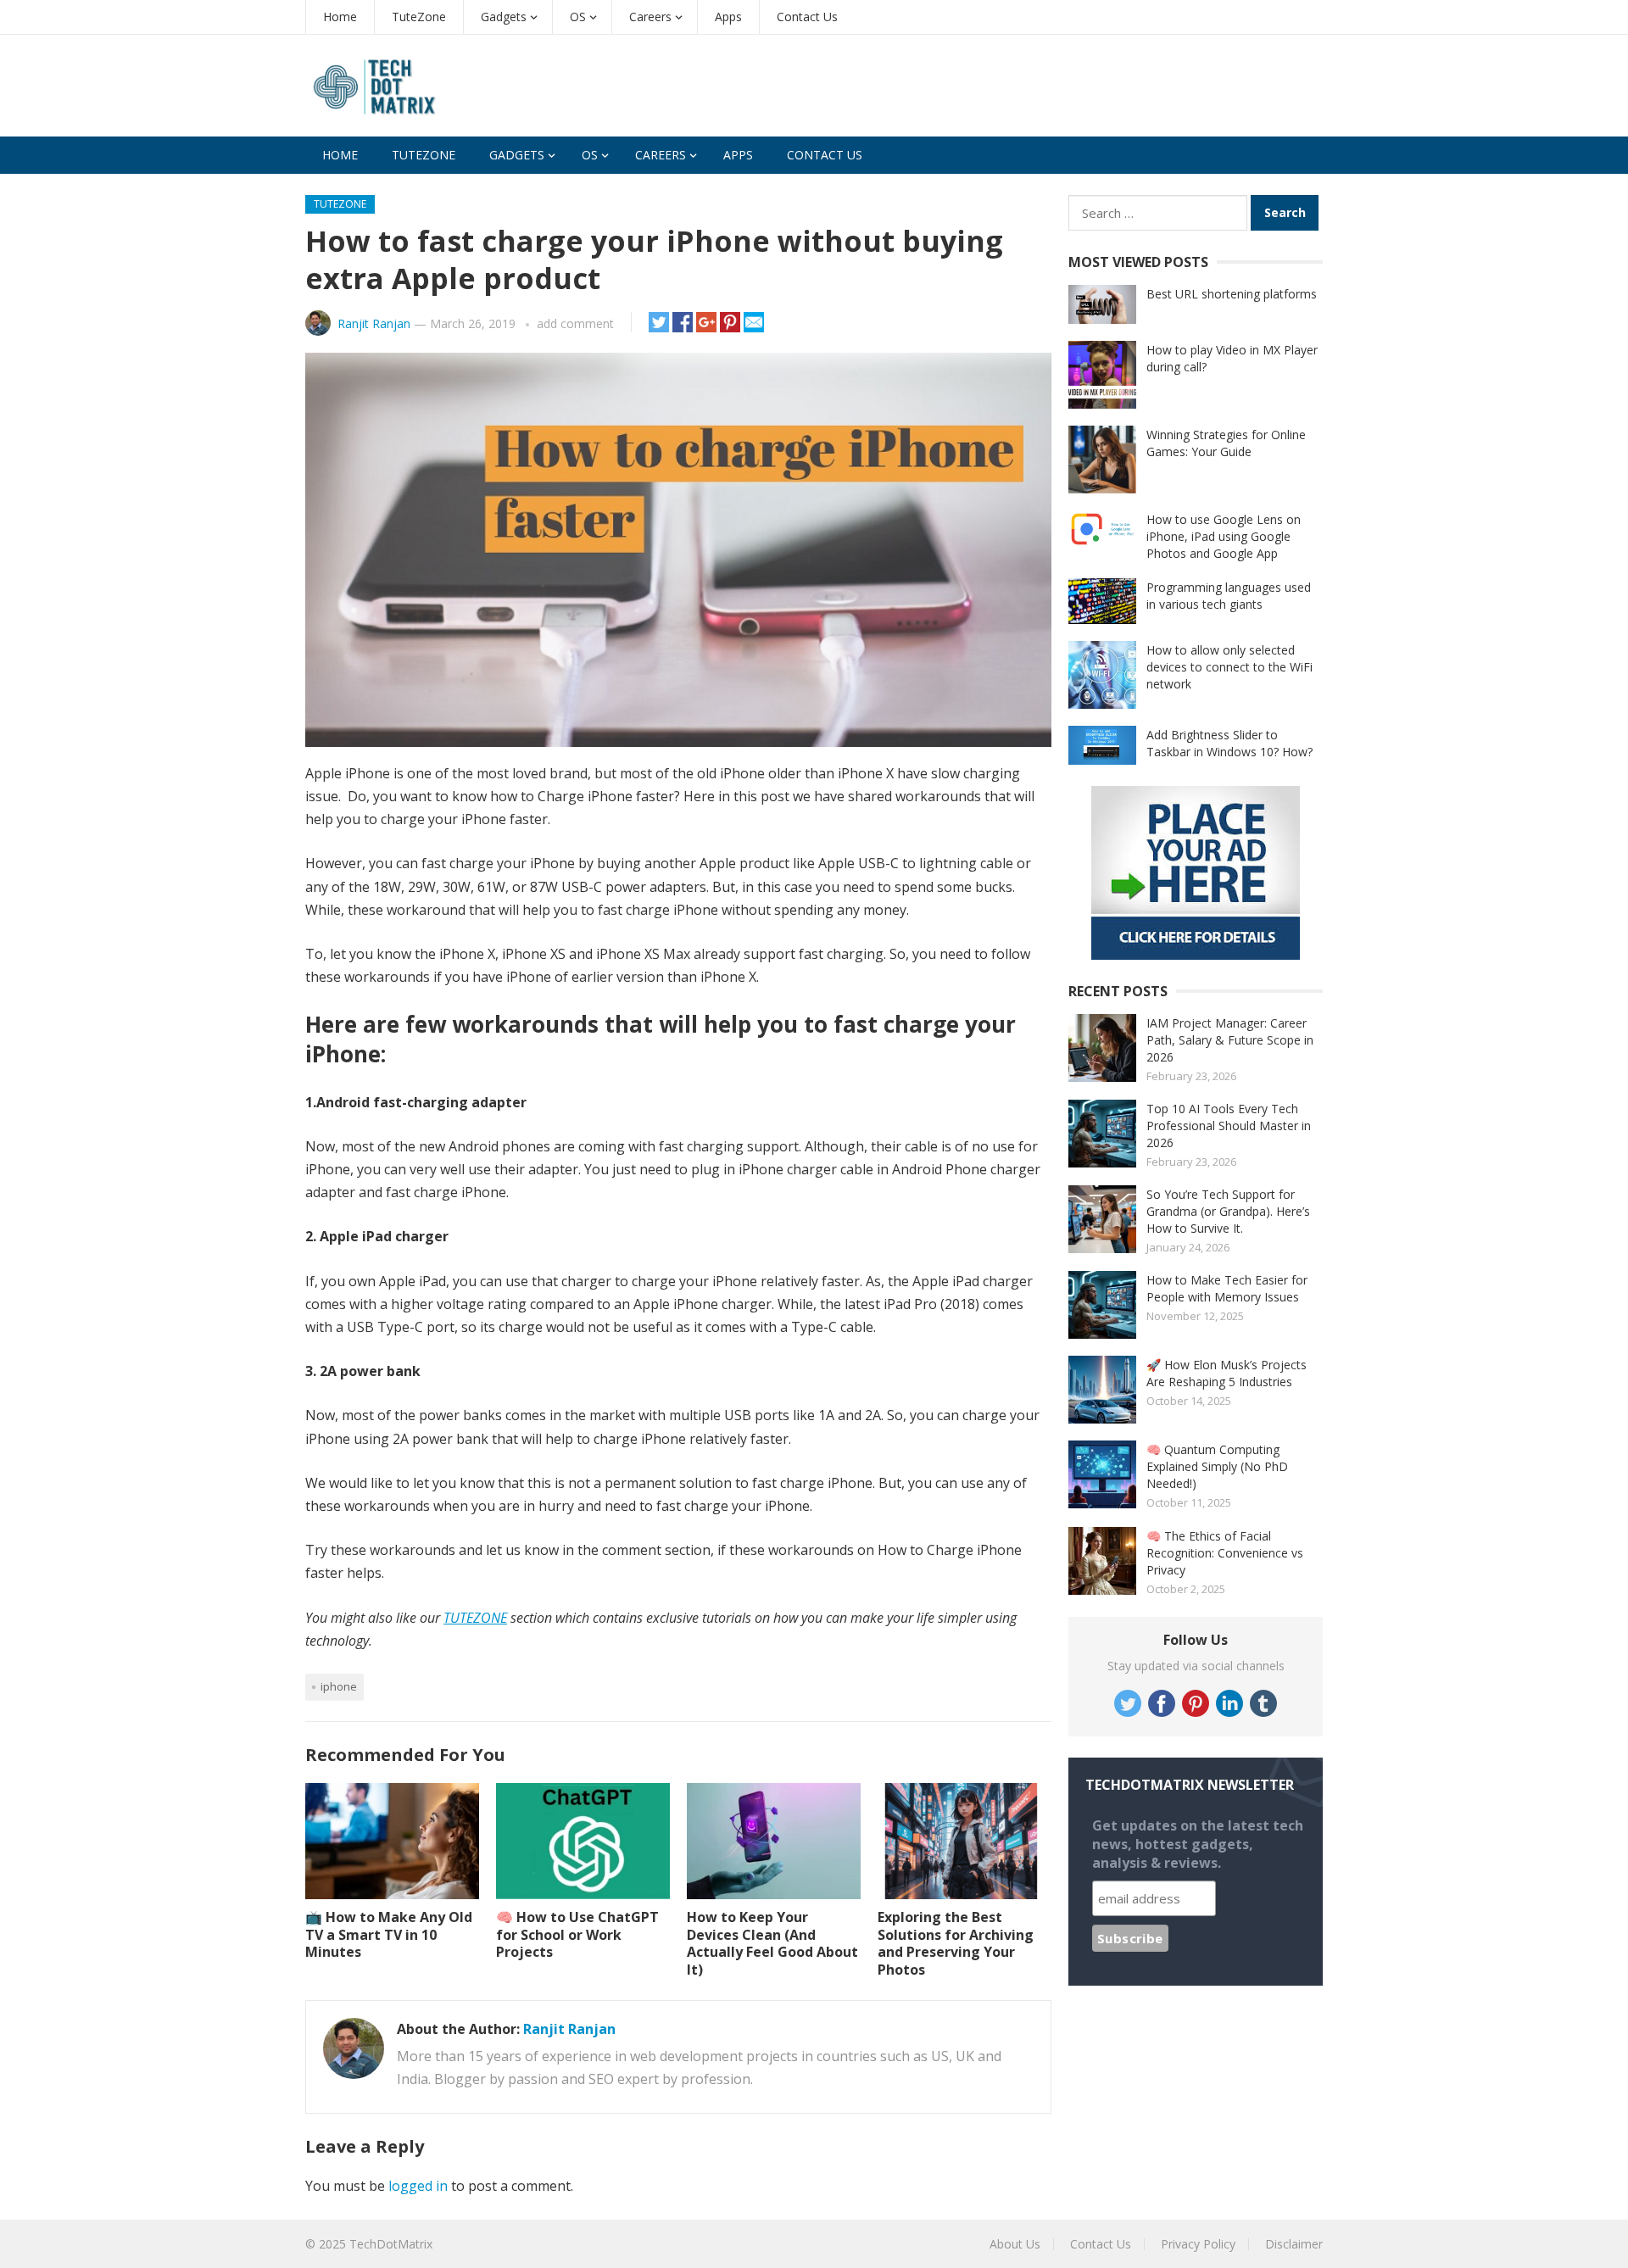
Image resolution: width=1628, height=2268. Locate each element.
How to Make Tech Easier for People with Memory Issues (1227, 1288)
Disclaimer (1294, 2244)
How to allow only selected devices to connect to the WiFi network (1229, 667)
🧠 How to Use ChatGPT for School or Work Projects (577, 1935)
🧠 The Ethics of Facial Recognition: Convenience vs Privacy (1225, 1553)
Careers (650, 17)
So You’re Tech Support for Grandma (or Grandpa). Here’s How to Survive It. (1228, 1211)
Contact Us (807, 17)
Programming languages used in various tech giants (1229, 596)
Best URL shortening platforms (1232, 294)
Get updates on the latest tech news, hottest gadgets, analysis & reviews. (1198, 1844)
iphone (339, 1686)
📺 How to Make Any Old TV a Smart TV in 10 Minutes (389, 1935)
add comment (575, 323)
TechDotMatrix (391, 2244)
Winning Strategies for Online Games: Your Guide (1226, 443)
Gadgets (504, 17)
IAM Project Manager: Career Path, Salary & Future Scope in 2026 (1230, 1040)
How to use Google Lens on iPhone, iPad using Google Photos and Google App (1224, 536)
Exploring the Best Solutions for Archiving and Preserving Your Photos (956, 1943)
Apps (728, 17)
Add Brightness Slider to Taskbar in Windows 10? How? (1229, 743)
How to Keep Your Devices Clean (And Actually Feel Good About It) (772, 1943)
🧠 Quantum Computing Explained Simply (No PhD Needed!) (1217, 1466)
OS (578, 17)
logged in (418, 2186)
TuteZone (419, 17)
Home (340, 17)
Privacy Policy (1198, 2244)
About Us (1015, 2244)
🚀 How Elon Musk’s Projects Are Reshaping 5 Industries (1227, 1373)
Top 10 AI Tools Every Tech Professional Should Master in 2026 (1229, 1126)
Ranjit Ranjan (374, 323)
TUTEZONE (475, 1618)
